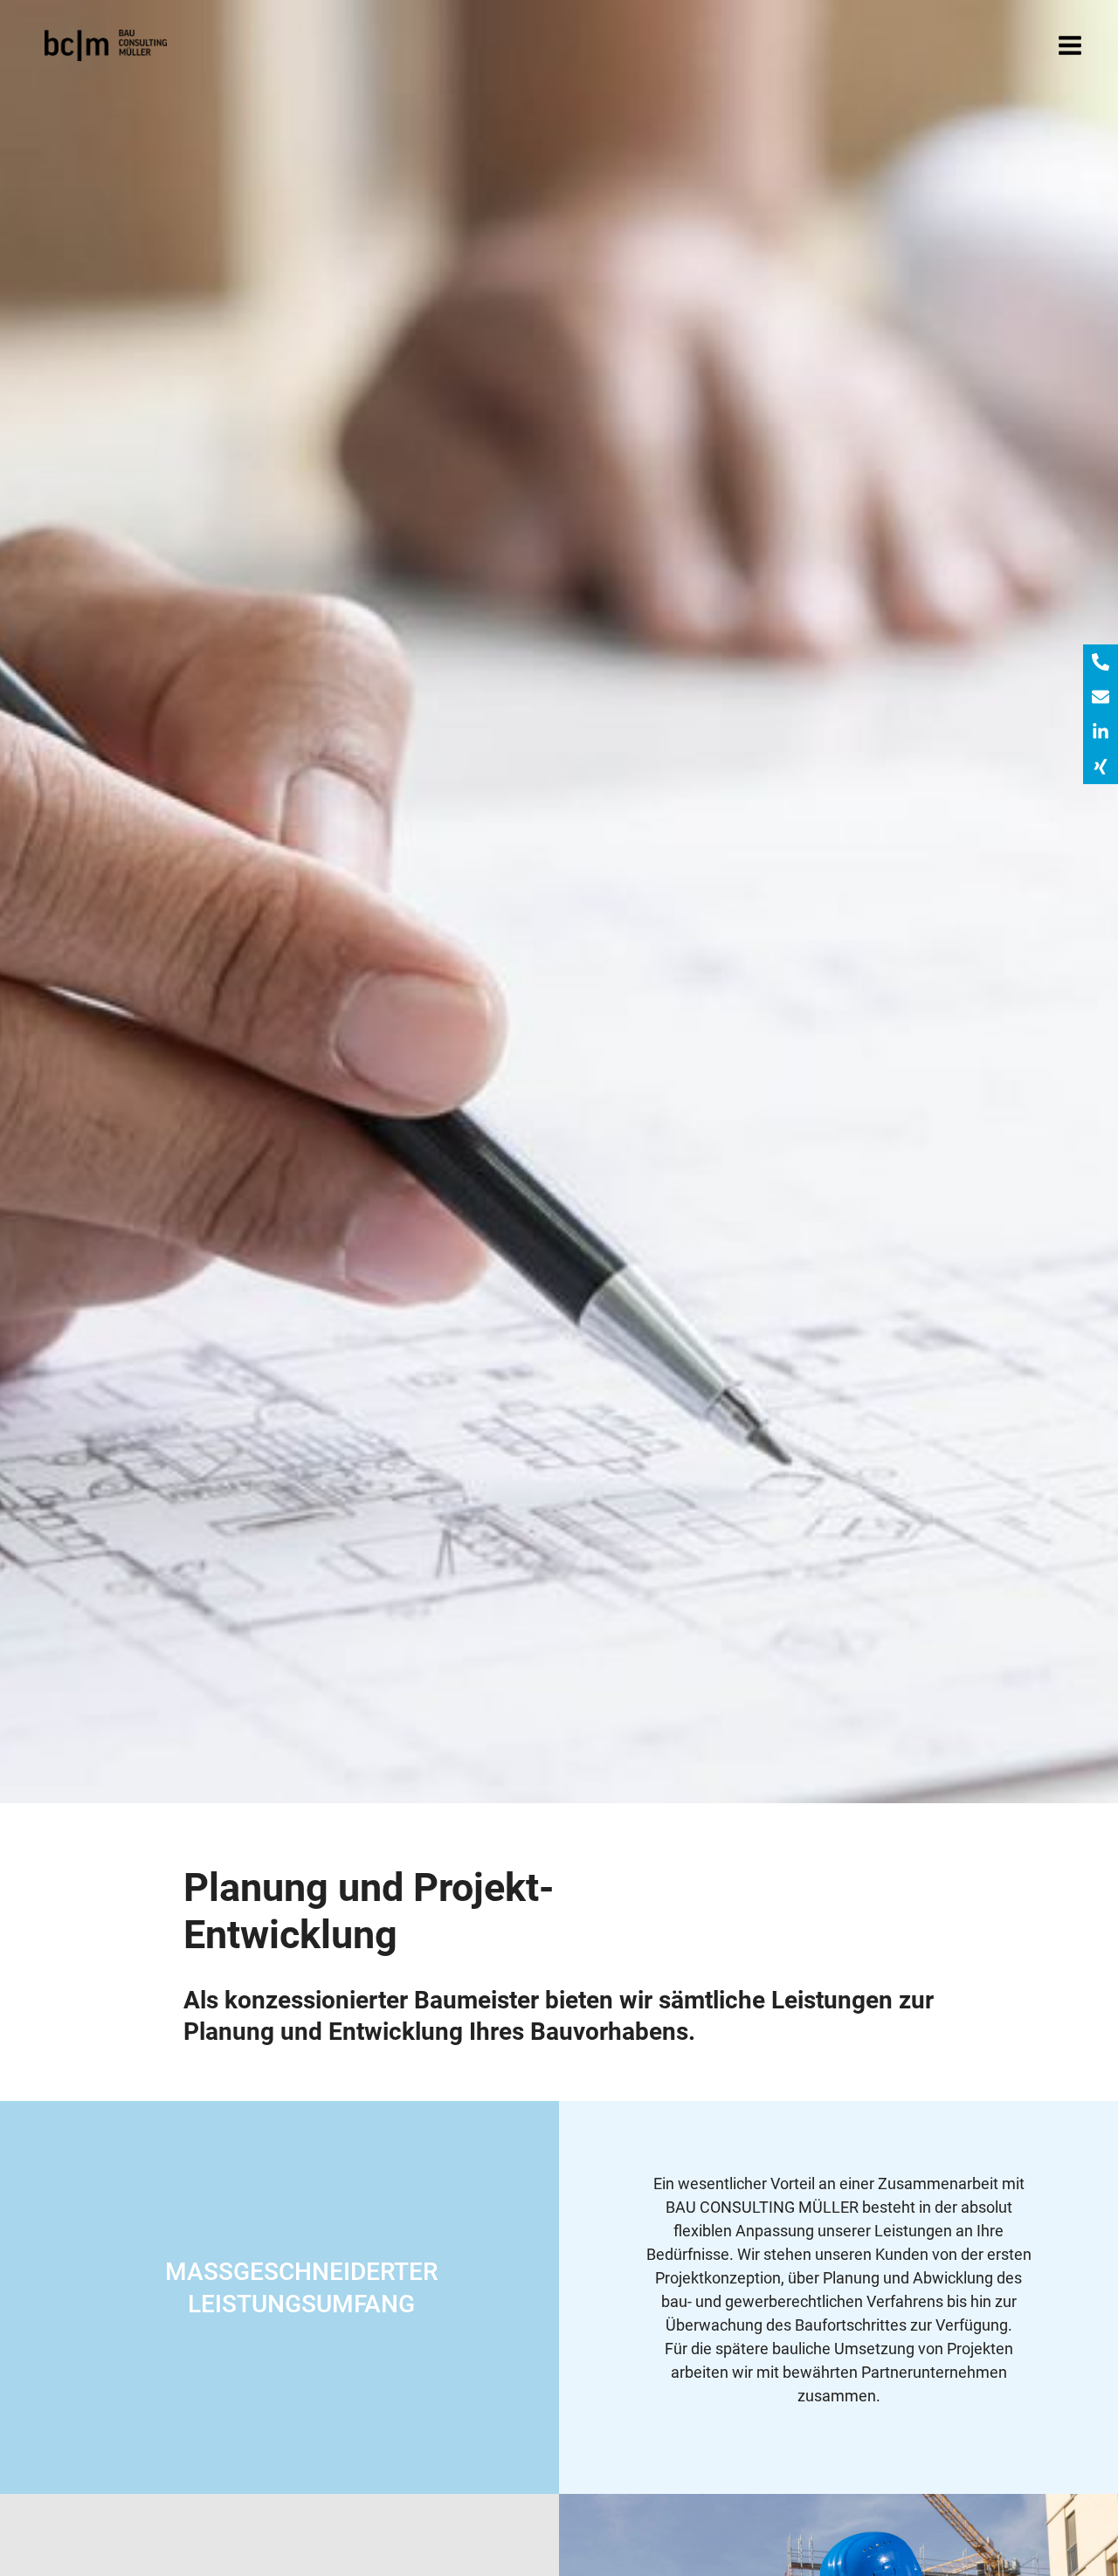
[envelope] (1101, 697)
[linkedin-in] (1101, 732)
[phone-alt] (1101, 662)
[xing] (1101, 767)
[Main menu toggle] (1070, 46)
